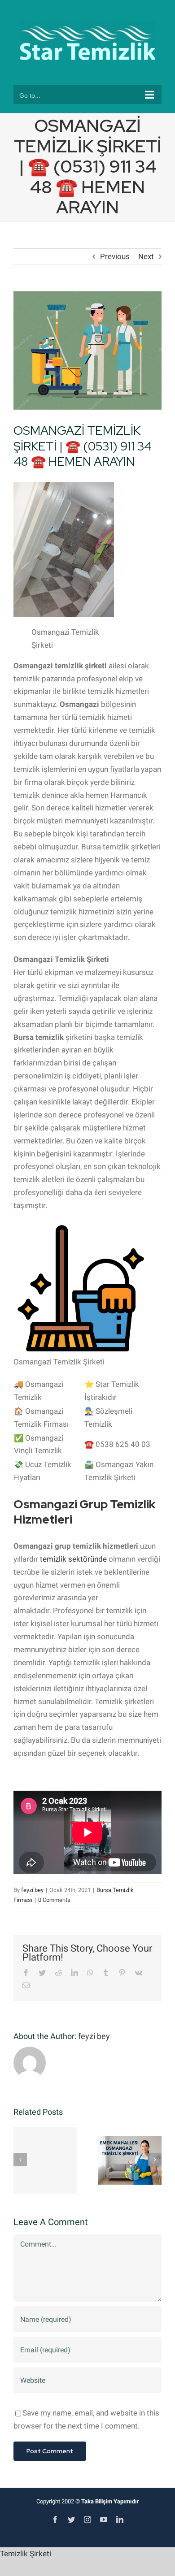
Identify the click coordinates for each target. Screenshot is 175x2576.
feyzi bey (32, 1890)
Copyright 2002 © (88, 2501)
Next (146, 256)
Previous (115, 256)
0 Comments (54, 1900)
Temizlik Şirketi (26, 2554)
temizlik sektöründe (73, 1559)
